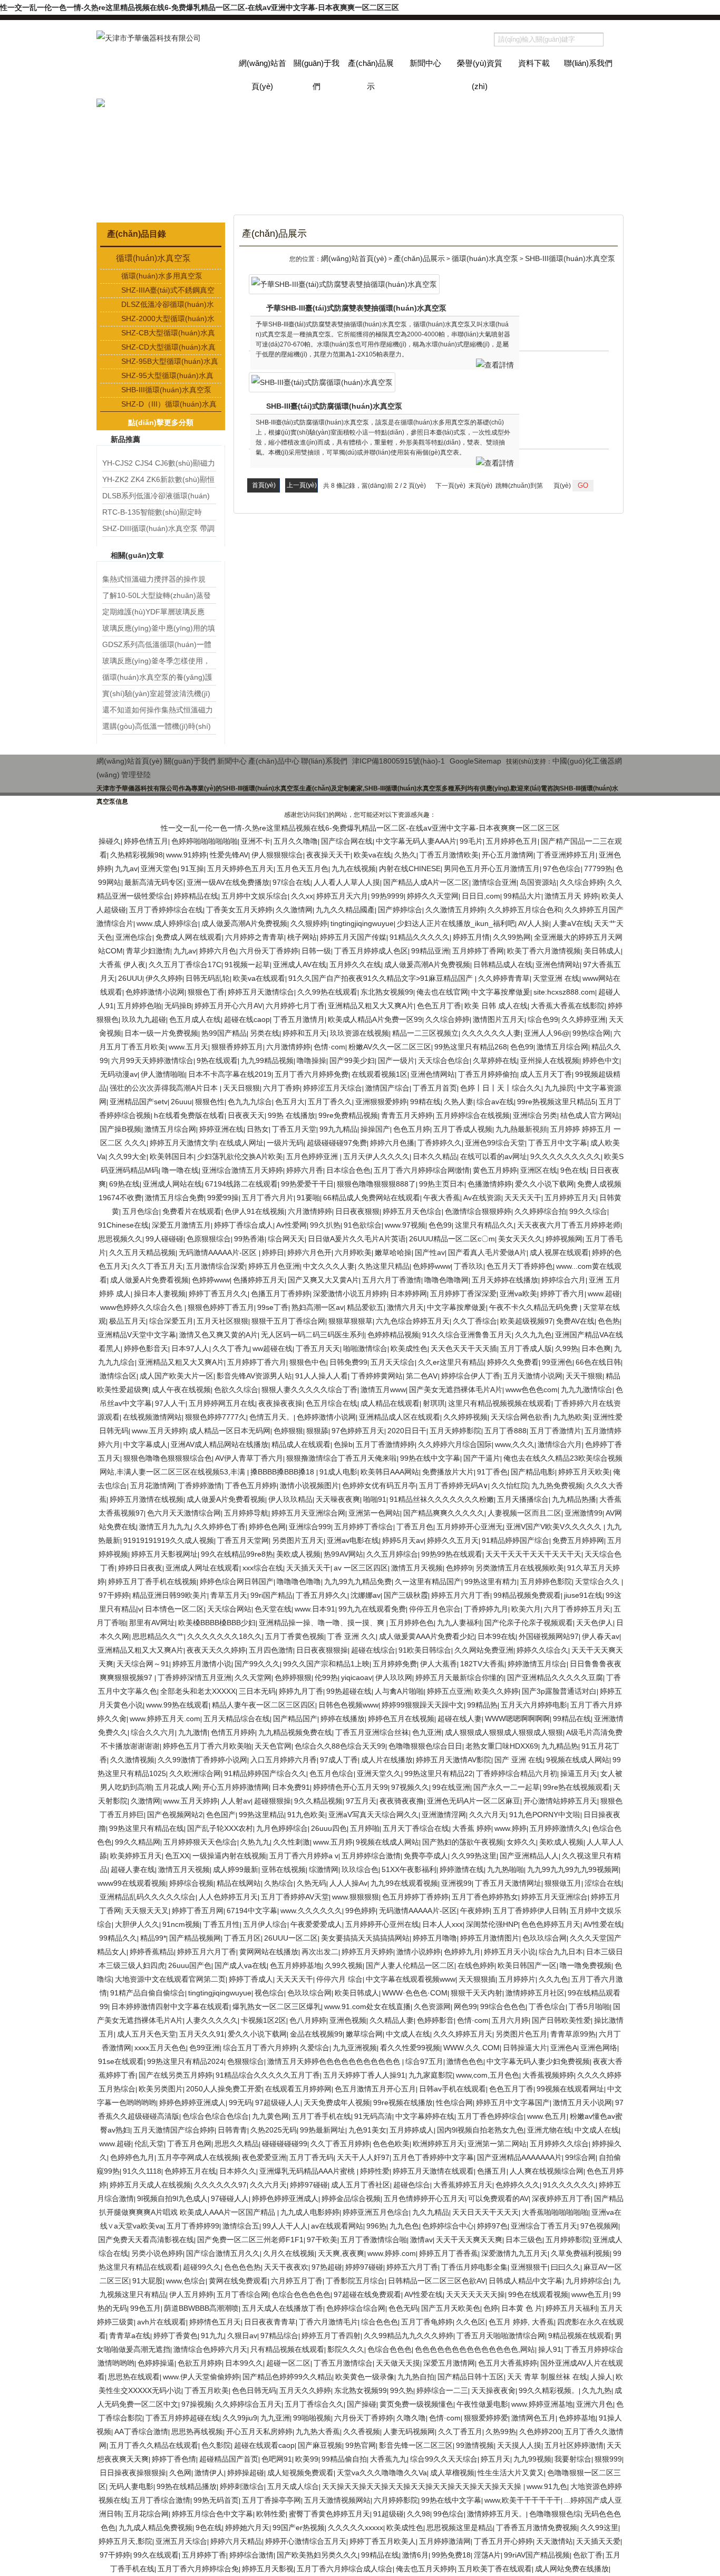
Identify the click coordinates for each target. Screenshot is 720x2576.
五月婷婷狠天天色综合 (200, 1842)
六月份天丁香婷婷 (269, 951)
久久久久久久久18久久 (225, 1636)
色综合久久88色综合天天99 (340, 1746)
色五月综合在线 (332, 1403)
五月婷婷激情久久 (559, 1828)
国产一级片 (396, 1060)
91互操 (192, 869)
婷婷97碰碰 (309, 2185)
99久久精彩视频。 (549, 2390)
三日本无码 (257, 1691)
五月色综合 (141, 1211)
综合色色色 (380, 2322)
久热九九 (255, 1842)
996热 (376, 2226)
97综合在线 (291, 882)
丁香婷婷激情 (200, 1485)
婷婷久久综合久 (542, 1650)
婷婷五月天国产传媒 (353, 937)
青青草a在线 (130, 2336)
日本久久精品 (435, 1156)
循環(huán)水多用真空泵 (162, 276)
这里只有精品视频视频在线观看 (500, 1403)
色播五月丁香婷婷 (280, 1294)
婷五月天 (495, 2459)
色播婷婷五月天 (259, 1280)
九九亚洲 (275, 2418)
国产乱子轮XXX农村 (220, 1828)
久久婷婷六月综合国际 (455, 1444)
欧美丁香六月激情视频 (544, 951)
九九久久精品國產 (345, 910)
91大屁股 (148, 2281)
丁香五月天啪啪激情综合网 (501, 2336)
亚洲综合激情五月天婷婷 (242, 1170)
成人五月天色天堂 (147, 2034)
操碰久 (110, 841)
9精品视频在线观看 (580, 2336)
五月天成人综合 (293, 2486)
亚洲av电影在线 (353, 1540)
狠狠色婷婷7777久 (216, 1417)
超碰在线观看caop (264, 2445)
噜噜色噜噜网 (446, 1280)
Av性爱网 (291, 1225)
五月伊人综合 (265, 1924)
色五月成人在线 (195, 1019)
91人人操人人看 (322, 1376)
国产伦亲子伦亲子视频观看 (529, 1623)
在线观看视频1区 (380, 1074)
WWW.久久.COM (471, 2048)
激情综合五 (241, 2226)
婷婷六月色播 (392, 1143)
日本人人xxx (442, 1924)
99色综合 (449, 2514)
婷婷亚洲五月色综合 (376, 2212)
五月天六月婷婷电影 (534, 1705)
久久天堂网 (253, 1677)
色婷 (491, 2308)
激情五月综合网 (562, 1047)
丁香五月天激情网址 (508, 1883)
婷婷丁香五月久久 (218, 1294)
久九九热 (597, 2390)
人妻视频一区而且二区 (524, 1513)
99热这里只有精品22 (439, 1773)
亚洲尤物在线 (549, 2130)
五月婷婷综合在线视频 (473, 1115)
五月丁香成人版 (526, 1348)
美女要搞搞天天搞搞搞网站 (365, 1938)
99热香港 (249, 1239)
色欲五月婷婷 (200, 2363)
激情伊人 (209, 2473)
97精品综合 (279, 2336)
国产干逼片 (482, 1458)
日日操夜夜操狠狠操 (133, 2473)
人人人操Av (348, 1883)
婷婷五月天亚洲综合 (554, 1897)
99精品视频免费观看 (527, 1595)
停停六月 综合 (339, 1979)
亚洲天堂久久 (379, 1773)
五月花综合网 (147, 2514)
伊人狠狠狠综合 (277, 855)
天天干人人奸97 (363, 2157)
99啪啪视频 (312, 2418)
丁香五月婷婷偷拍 (488, 1074)
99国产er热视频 (299, 2527)
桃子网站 (302, 937)
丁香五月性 (221, 1924)
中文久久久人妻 (329, 1266)
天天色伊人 (595, 1623)
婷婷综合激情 (251, 2555)
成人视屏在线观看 (559, 1252)
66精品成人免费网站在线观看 (372, 1198)
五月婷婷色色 (412, 1623)
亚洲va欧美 (518, 1294)
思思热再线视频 (197, 2432)
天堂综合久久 (598, 1581)
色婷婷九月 (462, 1952)
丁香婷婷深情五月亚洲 (194, 1677)
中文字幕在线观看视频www (411, 1979)
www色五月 (590, 2294)
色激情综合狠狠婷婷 (478, 1211)
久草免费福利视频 (580, 2253)
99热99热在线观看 (452, 1554)
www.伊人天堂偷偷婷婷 (201, 2377)
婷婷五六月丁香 (412, 2267)
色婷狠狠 (288, 1431)
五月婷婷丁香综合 (364, 1527)
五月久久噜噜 (296, 841)
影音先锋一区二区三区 (416, 2445)
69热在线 (124, 1184)
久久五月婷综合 (392, 1554)
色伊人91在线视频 (255, 1211)
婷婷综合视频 (191, 1883)
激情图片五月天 (499, 1019)
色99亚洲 (205, 2048)
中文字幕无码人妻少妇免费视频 (538, 2061)
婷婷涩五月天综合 (333, 1088)
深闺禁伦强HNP (492, 1924)
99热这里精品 (261, 1815)
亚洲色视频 (348, 2020)
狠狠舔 (317, 1431)
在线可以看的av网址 (494, 1156)
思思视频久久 (120, 1239)
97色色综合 (562, 869)
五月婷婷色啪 (139, 1006)
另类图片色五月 (521, 2034)
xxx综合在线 (263, 1568)
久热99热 (501, 2432)
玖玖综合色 (360, 1869)
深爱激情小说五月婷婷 (350, 1294)
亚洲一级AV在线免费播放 (228, 882)
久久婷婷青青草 (504, 978)
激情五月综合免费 (174, 1198)
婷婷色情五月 (146, 841)
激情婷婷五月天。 (497, 2514)
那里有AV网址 (152, 1623)
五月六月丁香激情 (392, 1280)
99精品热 (482, 1705)
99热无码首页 (216, 2500)
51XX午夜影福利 (409, 1869)
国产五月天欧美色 (451, 2308)
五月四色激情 (271, 1650)
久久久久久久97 (220, 2185)
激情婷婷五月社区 (535, 1993)
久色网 (180, 2473)
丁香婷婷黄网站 (377, 1376)
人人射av (236, 1801)
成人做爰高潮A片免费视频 (244, 923)
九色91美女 (367, 2130)
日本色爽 (596, 1348)
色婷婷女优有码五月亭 (379, 1485)
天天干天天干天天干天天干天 (533, 1554)
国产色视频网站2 (175, 1815)
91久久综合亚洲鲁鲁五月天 (467, 1335)
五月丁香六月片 (268, 1198)
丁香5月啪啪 (589, 2006)
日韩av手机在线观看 (453, 2089)
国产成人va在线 (241, 1965)
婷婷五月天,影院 (125, 2541)
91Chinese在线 (123, 1225)
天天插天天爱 (598, 2541)
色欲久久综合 (236, 1390)
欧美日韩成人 (357, 1993)
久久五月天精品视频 (142, 1252)
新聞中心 (425, 63)
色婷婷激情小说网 (155, 992)
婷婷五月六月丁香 (461, 1595)
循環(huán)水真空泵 (153, 258)
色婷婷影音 (435, 2020)
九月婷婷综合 (588, 2281)
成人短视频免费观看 (300, 2473)
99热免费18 (451, 2555)
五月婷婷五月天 (570, 1198)
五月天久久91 (202, 2034)
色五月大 (290, 1102)
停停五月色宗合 (435, 1609)
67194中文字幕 (252, 1911)
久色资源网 (432, 2006)
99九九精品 (338, 1129)
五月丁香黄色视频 (295, 1636)
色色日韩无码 (254, 2390)
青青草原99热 (573, 2034)
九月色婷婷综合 (282, 1828)
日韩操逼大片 (525, 2048)
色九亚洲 (427, 1732)
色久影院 (216, 2445)
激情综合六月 (560, 1444)
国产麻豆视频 (320, 2445)
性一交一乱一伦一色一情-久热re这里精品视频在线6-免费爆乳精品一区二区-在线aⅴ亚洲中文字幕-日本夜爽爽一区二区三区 (200, 7)
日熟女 (258, 1129)
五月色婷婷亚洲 (313, 1156)
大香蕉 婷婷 (472, 1828)
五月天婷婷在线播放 (505, 1280)
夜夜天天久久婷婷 (216, 1650)
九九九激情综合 (587, 1390)
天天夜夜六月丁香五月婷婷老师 (569, 1225)
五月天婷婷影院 (455, 1431)
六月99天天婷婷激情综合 (152, 1060)
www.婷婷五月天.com (165, 1719)
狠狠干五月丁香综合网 (288, 1321)
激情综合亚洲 (494, 882)
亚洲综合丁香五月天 (544, 2226)
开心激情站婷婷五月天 (560, 1801)
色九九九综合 (250, 1102)
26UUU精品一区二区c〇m (452, 1239)
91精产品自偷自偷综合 (148, 1993)
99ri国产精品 (271, 1595)
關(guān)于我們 (317, 67)
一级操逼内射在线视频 (229, 1856)
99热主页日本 (442, 1184)
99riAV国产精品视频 (537, 2555)
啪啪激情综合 (365, 1348)
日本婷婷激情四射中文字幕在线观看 (170, 2006)
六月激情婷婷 (288, 1047)
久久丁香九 (231, 1348)
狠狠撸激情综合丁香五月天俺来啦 (342, 1458)
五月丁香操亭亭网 (271, 2500)
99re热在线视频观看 (576, 1787)
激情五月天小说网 (582, 2102)
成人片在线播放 (387, 1760)
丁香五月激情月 (299, 1019)
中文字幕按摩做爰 (501, 992)
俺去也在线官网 (442, 992)
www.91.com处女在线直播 (367, 2006)
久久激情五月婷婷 (455, 910)
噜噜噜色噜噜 (299, 1581)
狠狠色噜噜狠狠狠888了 (376, 1184)
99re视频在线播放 (403, 2102)
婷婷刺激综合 (242, 2486)
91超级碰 (388, 2514)
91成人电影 (338, 1472)
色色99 (522, 1047)
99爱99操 (223, 1198)
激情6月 (415, 2555)
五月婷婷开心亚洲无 (470, 1527)
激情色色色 (465, 2061)
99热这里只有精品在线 (147, 1828)
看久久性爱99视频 (410, 2048)
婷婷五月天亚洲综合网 (308, 1513)
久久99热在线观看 (327, 992)
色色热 (609, 1321)
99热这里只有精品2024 (186, 2061)
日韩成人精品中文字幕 (526, 2281)
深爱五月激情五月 (181, 1225)
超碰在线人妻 (460, 1719)
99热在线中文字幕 (430, 1458)
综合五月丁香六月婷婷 (260, 2048)
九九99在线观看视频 (404, 1883)
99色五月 (145, 2308)
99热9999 (387, 896)
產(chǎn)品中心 (274, 761)
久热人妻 (459, 1102)
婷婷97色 (492, 2226)
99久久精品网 (138, 1842)
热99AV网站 (343, 1554)
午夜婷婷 (475, 1911)
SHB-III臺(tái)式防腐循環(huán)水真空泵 (334, 406)
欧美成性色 (409, 1348)
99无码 (240, 2102)
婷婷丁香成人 (251, 1979)
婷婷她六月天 (247, 2527)
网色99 (465, 2006)
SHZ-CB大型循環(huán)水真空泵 (168, 334)
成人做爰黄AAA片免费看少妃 (427, 1636)
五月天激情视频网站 (337, 2500)
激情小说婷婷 (419, 1952)
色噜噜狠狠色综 (555, 2514)
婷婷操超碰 (246, 2473)
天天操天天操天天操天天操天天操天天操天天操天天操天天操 (423, 2486)
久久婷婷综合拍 (540, 1211)
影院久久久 (346, 2349)
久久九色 (553, 1979)
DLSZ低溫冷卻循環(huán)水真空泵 (168, 305)
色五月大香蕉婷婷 (508, 2363)
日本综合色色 (348, 1170)
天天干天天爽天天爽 (469, 2240)
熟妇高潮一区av (318, 1307)
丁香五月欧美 (207, 2390)
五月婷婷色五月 (512, 841)
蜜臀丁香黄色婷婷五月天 (329, 2514)
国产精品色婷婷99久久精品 (287, 2377)
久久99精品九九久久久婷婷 (408, 2336)
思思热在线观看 (134, 2377)
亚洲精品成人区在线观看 (400, 1417)
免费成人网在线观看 (189, 937)
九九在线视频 (354, 869)
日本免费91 (291, 1787)
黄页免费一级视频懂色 (416, 2404)
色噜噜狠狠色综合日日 (425, 1746)
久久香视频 (362, 2432)
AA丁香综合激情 (141, 2432)
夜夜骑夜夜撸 (402, 1801)
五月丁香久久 (330, 1102)
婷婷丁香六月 (562, 1294)
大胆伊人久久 (137, 1924)
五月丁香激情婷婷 (385, 1444)
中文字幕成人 (145, 1444)
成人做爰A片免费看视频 (149, 1280)
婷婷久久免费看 (513, 1362)
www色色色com (532, 1390)
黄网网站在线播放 (269, 1952)
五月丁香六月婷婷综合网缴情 (422, 1170)
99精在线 (425, 1102)
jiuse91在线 (583, 1595)
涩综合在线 (603, 1883)
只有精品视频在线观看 (287, 2349)
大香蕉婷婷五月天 (463, 2185)
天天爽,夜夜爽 (341, 2253)
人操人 (601, 2377)
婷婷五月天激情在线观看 (433, 2171)
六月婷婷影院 (396, 2500)
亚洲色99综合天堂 (495, 1143)
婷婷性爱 (375, 2171)
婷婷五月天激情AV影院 (454, 1760)
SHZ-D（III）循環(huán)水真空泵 (169, 405)
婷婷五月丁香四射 (331, 2336)
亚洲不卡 (256, 841)
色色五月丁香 (439, 1006)
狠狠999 (608, 2459)
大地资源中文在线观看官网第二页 (170, 1979)
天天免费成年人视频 (337, 2102)
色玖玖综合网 (544, 1938)
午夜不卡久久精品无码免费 (534, 1307)
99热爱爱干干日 (307, 1184)
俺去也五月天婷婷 (425, 2569)
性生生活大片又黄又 (511, 2473)
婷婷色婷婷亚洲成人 (192, 2102)
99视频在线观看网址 (570, 2089)
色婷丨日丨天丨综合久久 (501, 1088)
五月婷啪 (365, 1828)
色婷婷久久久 (518, 2185)
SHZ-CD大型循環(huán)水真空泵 (168, 348)
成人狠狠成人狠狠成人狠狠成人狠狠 (504, 1732)
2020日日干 (407, 1431)
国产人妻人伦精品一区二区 (410, 1965)
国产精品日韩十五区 (471, 2377)
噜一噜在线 (180, 1170)
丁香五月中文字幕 (558, 1143)
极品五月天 (128, 1321)
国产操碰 (362, 2404)
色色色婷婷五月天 (551, 1924)
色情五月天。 (271, 1417)
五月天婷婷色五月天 (240, 869)
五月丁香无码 (312, 2157)
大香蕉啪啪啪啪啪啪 (555, 2212)
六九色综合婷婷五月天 (413, 1321)
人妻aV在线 (572, 923)
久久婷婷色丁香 (220, 1527)
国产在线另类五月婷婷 (176, 2075)
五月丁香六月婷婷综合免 (198, 2569)
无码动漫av (119, 1074)
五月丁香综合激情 (161, 2500)
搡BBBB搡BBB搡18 (283, 1472)
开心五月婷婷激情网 (236, 1787)
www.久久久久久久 (311, 1911)
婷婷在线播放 (343, 1719)
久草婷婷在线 (495, 1060)
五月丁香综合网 (242, 2294)
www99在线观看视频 (132, 1883)
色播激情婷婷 (490, 1184)
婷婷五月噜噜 (435, 1938)
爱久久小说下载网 (544, 1184)
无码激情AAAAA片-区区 (219, 1252)
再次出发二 (320, 1952)
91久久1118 (142, 2171)
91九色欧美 (306, 1815)
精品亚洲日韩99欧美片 (170, 1595)
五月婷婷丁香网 (478, 951)
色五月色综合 (332, 1773)
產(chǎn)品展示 (371, 67)
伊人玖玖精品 (290, 1499)
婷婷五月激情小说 (202, 1664)
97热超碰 (327, 2267)
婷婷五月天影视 (268, 2569)
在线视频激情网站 (152, 1417)
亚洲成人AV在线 (300, 964)
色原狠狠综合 (209, 1239)
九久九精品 (431, 2212)
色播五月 (492, 2171)
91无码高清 (373, 2116)
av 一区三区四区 (361, 1568)
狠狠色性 (210, 1102)
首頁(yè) (264, 485)
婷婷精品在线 (196, 896)
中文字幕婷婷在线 (425, 2116)
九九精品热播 (574, 1499)
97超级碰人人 (278, 2102)
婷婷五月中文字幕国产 (513, 2102)
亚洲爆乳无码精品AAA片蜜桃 (308, 2171)
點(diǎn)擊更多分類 (161, 422)
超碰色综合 (412, 2185)
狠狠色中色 (308, 1362)
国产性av (430, 1252)
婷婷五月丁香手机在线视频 (152, 1581)
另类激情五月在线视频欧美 (520, 1568)
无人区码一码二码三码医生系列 (313, 1335)
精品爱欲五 (365, 1307)
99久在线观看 (156, 2555)
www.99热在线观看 (177, 1705)
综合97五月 (424, 2061)
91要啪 (308, 1198)
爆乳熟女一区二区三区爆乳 (277, 2006)
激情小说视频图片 (309, 1485)
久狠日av (242, 2336)
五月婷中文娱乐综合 (255, 896)
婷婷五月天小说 (510, 1952)
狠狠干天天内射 (476, 1993)
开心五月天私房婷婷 (259, 2432)
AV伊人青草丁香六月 (249, 1458)
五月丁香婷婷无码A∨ (454, 1485)
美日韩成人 (602, 951)
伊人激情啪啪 (163, 1074)
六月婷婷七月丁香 (295, 1006)
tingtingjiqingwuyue (362, 923)
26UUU (130, 978)
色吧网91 (277, 2459)
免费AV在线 (575, 1321)
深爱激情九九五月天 (514, 2253)
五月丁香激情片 (556, 1431)
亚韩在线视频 (284, 1869)
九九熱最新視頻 (521, 1129)
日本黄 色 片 (522, 2308)
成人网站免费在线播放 (572, 2569)
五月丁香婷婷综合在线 (166, 910)
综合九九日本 (561, 1952)
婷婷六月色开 (309, 1252)
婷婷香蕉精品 (152, 1952)
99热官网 (361, 2445)
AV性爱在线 (603, 1924)
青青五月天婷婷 (407, 1115)
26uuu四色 (329, 1828)
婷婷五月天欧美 (584, 1472)
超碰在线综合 (373, 1650)
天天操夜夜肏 (493, 2390)
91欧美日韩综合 (425, 1650)
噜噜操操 (312, 1060)
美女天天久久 (520, 1239)
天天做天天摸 (398, 2363)
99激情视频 (475, 2445)
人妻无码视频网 (409, 2432)
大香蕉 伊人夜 (122, 964)
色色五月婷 (412, 1129)
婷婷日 (273, 1252)
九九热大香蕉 (318, 2432)
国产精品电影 (533, 1472)
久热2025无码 (274, 2130)
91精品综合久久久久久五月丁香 (268, 2075)
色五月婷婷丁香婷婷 (415, 1897)
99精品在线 (572, 1719)
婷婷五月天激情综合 (261, 992)
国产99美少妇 (352, 1060)
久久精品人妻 (392, 2020)
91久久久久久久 (569, 2185)
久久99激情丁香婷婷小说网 (202, 1760)
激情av (421, 2240)
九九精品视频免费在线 (295, 1732)
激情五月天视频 (417, 1568)
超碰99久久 (202, 2267)
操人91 (550, 2349)
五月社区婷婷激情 (574, 2445)
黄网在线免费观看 (238, 2281)
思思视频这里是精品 (460, 2527)
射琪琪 (434, 1403)
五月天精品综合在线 (237, 1719)
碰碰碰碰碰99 (285, 2144)
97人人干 (170, 1403)
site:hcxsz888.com (564, 992)
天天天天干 (523, 1198)
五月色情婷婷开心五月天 (424, 2198)
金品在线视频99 (316, 2034)
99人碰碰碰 (164, 1239)
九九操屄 (559, 1088)
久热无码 (312, 1883)
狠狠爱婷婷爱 (486, 2418)
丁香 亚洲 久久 (352, 1636)
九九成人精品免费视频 (155, 2527)
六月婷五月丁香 (297, 2281)
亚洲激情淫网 (444, 1815)
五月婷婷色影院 (546, 1581)
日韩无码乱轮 (208, 978)
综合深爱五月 (171, 1321)
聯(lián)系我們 (588, 63)
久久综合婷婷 (582, 882)
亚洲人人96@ (547, 1033)
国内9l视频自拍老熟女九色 (480, 2130)
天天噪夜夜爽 (338, 1499)
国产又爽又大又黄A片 (323, 1280)
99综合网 (580, 2157)
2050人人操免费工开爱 (224, 2089)
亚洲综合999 (310, 1527)
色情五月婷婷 (233, 1732)
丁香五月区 (242, 1938)
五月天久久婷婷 (305, 2390)
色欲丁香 (588, 2555)
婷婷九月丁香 (301, 1691)
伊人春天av (601, 1636)
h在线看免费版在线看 (189, 1115)
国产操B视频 (120, 1129)
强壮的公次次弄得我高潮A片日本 (165, 1088)
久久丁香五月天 (157, 1266)
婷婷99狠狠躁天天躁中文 (423, 1705)
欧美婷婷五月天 (136, 1856)
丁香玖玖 (469, 1266)
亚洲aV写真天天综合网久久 (373, 1815)
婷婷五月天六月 (342, 896)
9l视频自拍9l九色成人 (172, 2198)
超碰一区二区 (288, 2363)
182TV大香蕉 (482, 1664)
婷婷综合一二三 (442, 2390)
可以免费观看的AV (498, 2198)
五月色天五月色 (303, 869)
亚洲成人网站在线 (172, 1184)
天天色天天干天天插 (464, 1348)
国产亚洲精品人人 (529, 1856)
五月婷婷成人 (412, 2130)
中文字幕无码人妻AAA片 (416, 841)
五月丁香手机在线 (322, 2116)
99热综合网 (591, 1033)
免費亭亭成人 (426, 1856)
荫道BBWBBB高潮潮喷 (201, 2308)
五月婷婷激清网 (445, 2541)
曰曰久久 (566, 2267)
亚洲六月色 (595, 2404)
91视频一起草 (247, 964)
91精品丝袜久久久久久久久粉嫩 (442, 1499)
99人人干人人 (285, 2226)
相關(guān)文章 (137, 555)
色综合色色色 (390, 2349)
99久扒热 (325, 1225)
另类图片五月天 (298, 1540)
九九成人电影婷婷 (310, 2212)
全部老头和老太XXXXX (198, 1691)
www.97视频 (405, 1225)
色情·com (329, 1047)
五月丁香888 (505, 1431)
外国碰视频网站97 (549, 1636)
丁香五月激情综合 (343, 2363)
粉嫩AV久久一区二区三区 (390, 1047)
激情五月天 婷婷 (571, 896)
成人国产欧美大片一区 (177, 1376)
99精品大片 (522, 896)
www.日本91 (315, 1609)
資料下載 (534, 63)
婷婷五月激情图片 (490, 1938)
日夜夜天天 (246, 1115)
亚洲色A (564, 2048)
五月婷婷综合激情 (371, 1856)
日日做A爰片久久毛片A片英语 (357, 1239)
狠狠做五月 (563, 1883)
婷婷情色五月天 (215, 2322)
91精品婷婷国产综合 (515, 1540)
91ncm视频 (181, 1924)
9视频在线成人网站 (578, 1760)
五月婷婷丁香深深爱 (463, 1294)
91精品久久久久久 (420, 937)
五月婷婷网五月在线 (222, 1403)
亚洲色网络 (599, 2048)
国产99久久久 (257, 1664)
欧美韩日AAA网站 (390, 1472)
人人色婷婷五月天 (228, 1897)
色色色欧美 (391, 2144)
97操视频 (197, 2404)
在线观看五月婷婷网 (298, 2089)
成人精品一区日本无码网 (230, 1431)
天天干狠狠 (584, 1376)
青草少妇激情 (148, 951)
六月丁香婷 (281, 1088)
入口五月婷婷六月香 (284, 1760)
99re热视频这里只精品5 (556, 1102)
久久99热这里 (474, 1856)
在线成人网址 (241, 1143)
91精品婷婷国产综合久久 (265, 1773)
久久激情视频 (132, 1760)
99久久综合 (588, 1211)
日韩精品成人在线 (503, 964)
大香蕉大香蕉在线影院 (568, 1006)
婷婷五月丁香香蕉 (449, 2253)
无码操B (178, 1006)
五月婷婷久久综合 (559, 2144)
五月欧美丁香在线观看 (495, 2569)
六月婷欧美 (353, 1252)
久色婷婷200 (540, 2432)
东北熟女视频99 (387, 992)
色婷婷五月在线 (190, 2171)
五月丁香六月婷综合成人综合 (345, 2569)
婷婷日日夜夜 (140, 1568)
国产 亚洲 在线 (519, 1760)
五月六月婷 (510, 2020)
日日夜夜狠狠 (357, 1211)
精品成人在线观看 (301, 1444)
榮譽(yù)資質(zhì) (480, 67)
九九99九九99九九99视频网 (573, 1869)
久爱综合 (315, 2048)
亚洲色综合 (134, 937)
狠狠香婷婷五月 (237, 1047)
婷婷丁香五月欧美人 (383, 2541)
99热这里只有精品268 (471, 1047)
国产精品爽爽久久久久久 (444, 1513)
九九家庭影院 (431, 2075)
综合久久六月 (153, 1732)
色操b (343, 1444)
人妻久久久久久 (212, 2020)
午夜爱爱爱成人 (316, 1924)
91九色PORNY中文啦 (545, 1815)
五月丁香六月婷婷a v (304, 1856)
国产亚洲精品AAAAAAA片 (519, 2157)
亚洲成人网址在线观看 (202, 1568)
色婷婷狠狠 (293, 1677)
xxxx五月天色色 (160, 2048)
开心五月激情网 (508, 855)
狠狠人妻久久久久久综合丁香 (309, 1390)
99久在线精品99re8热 (237, 1554)
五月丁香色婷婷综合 (491, 2116)
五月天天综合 (393, 1362)
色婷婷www (432, 1266)
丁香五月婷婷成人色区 (371, 951)
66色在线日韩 (598, 1362)
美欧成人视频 (298, 1554)
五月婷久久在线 (355, 964)
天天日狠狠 (241, 1088)
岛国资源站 (538, 882)
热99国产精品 (224, 1033)
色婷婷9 (459, 1568)
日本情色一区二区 (174, 1609)
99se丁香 (273, 1307)
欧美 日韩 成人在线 (496, 1006)
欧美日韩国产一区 (527, 1965)
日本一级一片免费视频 (161, 1033)
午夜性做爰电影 (482, 2404)
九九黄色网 (270, 2116)
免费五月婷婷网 (578, 1540)
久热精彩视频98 (137, 855)
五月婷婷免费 (395, 1664)
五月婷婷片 (517, 1979)
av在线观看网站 (337, 2226)
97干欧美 (322, 2240)
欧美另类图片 (161, 2089)
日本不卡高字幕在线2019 (230, 1074)
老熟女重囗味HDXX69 (502, 1746)
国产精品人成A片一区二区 (426, 882)
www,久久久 (515, 1444)
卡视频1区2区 (264, 2020)
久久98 (419, 2514)
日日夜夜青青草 (270, 2322)
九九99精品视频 (267, 1060)
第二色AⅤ (422, 1376)
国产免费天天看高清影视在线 (146, 2240)
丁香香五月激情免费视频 (537, 2527)
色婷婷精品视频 (393, 1335)
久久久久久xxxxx (356, 2527)
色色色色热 (242, 2267)
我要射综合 (573, 2459)
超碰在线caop (247, 1019)
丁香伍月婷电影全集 (474, 2267)
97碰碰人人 (230, 2198)
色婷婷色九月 (132, 2157)
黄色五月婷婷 (495, 1170)
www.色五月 (547, 2116)
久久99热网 (512, 937)
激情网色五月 (533, 2418)
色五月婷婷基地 (296, 1965)
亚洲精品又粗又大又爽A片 (371, 1006)
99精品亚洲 (430, 951)
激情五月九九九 (165, 1527)
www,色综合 (186, 2281)
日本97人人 (190, 1348)
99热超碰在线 (349, 1691)
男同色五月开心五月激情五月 (492, 869)
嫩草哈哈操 (393, 1252)
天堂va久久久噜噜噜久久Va (382, 2473)
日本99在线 (497, 1636)
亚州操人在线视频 (550, 1060)
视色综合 (269, 1993)
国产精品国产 (295, 1719)
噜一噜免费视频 (586, 1965)
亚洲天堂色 (159, 869)
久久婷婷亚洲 (583, 1019)
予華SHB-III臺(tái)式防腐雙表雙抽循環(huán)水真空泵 (356, 308)
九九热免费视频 (557, 1485)
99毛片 (471, 841)
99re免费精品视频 (348, 1115)
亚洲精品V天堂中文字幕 (137, 1335)
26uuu (181, 1102)
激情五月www (383, 1390)
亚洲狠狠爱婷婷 (381, 1102)
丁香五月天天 (318, 1348)
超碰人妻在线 (133, 1869)
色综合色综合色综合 (216, 2116)
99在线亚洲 (451, 1787)
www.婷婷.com (392, 2253)
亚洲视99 (456, 1883)
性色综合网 (454, 2102)
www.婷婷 (510, 1828)
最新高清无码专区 (154, 882)
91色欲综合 (363, 1225)
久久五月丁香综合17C (185, 964)
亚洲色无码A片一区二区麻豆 (474, 1801)
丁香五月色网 (189, 2144)
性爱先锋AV (229, 855)
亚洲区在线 (539, 1170)
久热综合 (279, 1883)
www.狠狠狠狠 (356, 1897)
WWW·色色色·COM (415, 1993)
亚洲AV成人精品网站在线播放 (220, 1444)
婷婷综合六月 (563, 1280)
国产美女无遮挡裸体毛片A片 (456, 1390)
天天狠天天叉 (147, 1911)
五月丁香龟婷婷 (427, 2322)
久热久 (405, 855)
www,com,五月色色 (488, 2075)
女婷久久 (521, 1842)
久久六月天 (488, 1815)
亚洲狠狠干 (529, 2267)
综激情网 (324, 1869)
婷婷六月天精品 (236, 2541)
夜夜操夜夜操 (280, 1403)
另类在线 (265, 1033)
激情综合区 (118, 1376)
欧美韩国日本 (172, 1156)
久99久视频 (344, 1965)
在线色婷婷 (476, 1965)
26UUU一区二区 (291, 1938)
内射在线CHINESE (410, 869)
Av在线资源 (482, 1198)
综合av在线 (495, 1102)
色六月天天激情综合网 (184, 1513)
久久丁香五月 (460, 2432)
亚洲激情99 (583, 1513)
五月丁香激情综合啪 (374, 2240)
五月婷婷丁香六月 (257, 1362)
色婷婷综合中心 (448, 2226)
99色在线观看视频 (538, 2294)
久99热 (567, 1348)
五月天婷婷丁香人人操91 (364, 2075)
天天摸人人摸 (519, 2445)
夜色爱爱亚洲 (264, 2157)
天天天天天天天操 (475, 2294)
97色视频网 (599, 2226)
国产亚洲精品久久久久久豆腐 (555, 1677)
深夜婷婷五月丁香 (561, 2198)
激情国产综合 (387, 1088)
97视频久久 (410, 1787)
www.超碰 (604, 1294)
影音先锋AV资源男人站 (254, 1376)
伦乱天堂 (149, 2144)
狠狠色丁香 (206, 992)
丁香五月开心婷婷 (503, 2541)
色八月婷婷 (308, 2020)
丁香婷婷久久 (440, 1143)
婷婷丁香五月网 (198, 1911)
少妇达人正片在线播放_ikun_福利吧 (456, 923)
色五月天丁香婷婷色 (520, 1266)
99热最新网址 (323, 2130)
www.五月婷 (333, 1842)
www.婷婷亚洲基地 (542, 2404)
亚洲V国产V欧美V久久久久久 (555, 1527)
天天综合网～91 (143, 1664)
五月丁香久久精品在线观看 (154, 2445)
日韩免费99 (348, 1362)
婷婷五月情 (471, 937)
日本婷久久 (238, 2171)
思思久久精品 (237, 2144)
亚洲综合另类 (535, 1115)
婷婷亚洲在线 (221, 1129)
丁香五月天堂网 (243, 1540)
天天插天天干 (308, 1568)
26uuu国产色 (190, 1965)
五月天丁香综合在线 (416, 1828)
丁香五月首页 (435, 1088)
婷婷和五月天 (305, 1033)
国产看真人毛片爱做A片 (487, 1252)
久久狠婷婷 (309, 923)
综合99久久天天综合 (444, 2459)
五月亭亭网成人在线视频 (198, 2157)
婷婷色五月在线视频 (401, 1719)
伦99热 (326, 1677)
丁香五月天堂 (294, 1129)
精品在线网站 (239, 1883)
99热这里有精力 (491, 1581)
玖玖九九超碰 (144, 1019)
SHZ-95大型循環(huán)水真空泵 (167, 377)
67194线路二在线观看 (241, 1184)
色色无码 (403, 2308)
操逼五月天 (579, 1773)
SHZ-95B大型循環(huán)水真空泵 (170, 362)
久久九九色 (533, 1335)
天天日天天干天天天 (485, 2212)
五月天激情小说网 (533, 1376)
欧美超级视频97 (527, 1321)
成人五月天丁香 (546, 1074)
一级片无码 (285, 1143)
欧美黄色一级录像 (365, 2377)
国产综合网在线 (347, 841)
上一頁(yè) (302, 485)
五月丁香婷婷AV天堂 (295, 1897)
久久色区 (471, 2322)
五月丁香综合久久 (314, 2404)
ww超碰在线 (273, 1348)
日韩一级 (316, 951)
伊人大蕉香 (439, 1664)
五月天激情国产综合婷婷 (174, 2130)
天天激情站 (554, 2541)
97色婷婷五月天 (358, 1431)
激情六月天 (405, 1307)
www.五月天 (188, 1047)
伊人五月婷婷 (191, 2294)
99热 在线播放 (291, 1115)
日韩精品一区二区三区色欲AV (437, 2281)
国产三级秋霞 (406, 1595)
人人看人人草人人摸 (347, 882)
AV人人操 (534, 923)
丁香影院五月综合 (355, 2281)
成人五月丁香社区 (361, 2185)
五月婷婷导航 (246, 1513)
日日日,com (481, 896)
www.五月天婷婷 (159, 1431)
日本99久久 (244, 2363)
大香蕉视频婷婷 (548, 2075)
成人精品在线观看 (390, 1403)
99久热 (402, 2390)
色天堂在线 (273, 1609)
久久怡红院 (510, 1485)
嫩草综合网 (364, 2034)
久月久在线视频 (289, 2253)
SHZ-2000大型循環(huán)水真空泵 (168, 320)
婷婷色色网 (267, 1527)
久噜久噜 (411, 2418)
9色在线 (573, 1170)
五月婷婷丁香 (204, 2555)
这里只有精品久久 (484, 1225)
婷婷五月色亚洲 (274, 1266)
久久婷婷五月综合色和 (524, 910)
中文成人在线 (408, 2034)
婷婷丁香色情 (174, 2459)
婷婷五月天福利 (571, 2308)
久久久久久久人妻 (491, 1033)
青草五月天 (229, 1595)
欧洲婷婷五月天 (439, 2144)
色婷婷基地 (577, 2418)
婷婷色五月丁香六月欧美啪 (207, 1746)
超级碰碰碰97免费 (337, 1143)
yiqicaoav (357, 1677)
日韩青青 (232, 2130)
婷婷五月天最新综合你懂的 (460, 1677)
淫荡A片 (487, 2555)
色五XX (177, 1856)
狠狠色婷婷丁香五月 (221, 1307)
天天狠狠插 (477, 1979)
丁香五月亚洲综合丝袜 (372, 1732)
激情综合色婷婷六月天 (210, 2349)
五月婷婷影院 (568, 2240)
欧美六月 (526, 1609)
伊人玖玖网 (394, 1677)
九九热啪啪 (505, 1869)
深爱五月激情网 (449, 2363)
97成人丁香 (339, 1760)
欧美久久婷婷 (497, 1691)
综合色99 (543, 1019)
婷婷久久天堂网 (433, 896)
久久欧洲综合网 (195, 1773)
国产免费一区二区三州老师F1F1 (250, 2240)
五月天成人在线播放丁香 (283, 2308)
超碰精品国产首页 (229, 2459)
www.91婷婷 (186, 855)
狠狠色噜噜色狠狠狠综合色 (168, 1458)
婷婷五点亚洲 (449, 1691)
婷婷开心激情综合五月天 (306, 2541)
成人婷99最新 (236, 1869)
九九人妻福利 (459, 1623)
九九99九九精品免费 (358, 1581)
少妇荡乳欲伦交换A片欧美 (240, 1156)
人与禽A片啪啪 (399, 1691)
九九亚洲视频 (355, 2048)
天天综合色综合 (444, 1060)
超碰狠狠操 (273, 1801)
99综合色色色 (503, 2006)
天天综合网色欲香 (520, 1417)
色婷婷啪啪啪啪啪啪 (205, 841)
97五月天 (361, 1801)
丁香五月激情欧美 (449, 855)
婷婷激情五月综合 (537, 1664)
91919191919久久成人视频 (169, 1540)
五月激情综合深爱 (216, 1266)
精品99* (153, 1938)
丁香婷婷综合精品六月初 (517, 1773)
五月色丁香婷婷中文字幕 (433, 2157)
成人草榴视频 (452, 2473)
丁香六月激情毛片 (328, 2322)
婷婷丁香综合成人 (244, 1225)
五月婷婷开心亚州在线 (382, 1924)
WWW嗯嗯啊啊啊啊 (517, 1719)
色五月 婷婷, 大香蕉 (521, 2322)
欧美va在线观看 (259, 978)
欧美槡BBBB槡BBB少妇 (217, 1623)
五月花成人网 (177, 1787)
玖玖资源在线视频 (359, 1033)
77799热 (598, 869)
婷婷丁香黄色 (176, 2336)
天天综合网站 (229, 1609)
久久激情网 (294, 910)
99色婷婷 (361, 1911)
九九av (126, 869)
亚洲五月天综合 (181, 2541)
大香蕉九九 (388, 2459)
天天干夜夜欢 (286, 2267)
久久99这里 (599, 2527)
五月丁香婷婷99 (193, 2226)
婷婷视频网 (564, 1239)
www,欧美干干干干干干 (523, 2500)
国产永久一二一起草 (507, 1787)
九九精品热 (560, 1746)
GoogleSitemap (475, 761)
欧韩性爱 (271, 2514)
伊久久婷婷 (164, 978)
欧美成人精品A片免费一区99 (375, 1019)
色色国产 (221, 1815)
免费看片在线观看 (192, 1211)
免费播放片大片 (448, 1472)
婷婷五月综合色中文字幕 (212, 2514)
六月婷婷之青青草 (255, 937)
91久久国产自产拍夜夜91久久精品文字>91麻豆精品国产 (382, 978)
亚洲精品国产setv (139, 1102)
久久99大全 (128, 1156)
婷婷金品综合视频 (351, 2198)
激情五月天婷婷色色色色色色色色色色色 (335, 2061)
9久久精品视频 (318, 1801)
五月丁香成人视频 (463, 1129)
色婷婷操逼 (156, 2363)
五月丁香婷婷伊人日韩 (530, 1911)
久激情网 (145, 1801)
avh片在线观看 (162, 2322)
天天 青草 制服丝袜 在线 (547, 2377)
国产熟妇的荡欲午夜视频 (463, 1842)
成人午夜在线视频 (181, 1390)
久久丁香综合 (475, 1321)
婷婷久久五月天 (453, 1540)
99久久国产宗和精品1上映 (326, 1664)
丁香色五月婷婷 (251, 1485)
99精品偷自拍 (344, 2459)
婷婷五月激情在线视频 (147, 1499)
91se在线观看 (121, 2061)
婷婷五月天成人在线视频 (150, 2185)
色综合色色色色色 (301, 2294)
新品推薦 (125, 439)
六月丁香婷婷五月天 (577, 1609)
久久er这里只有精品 (451, 1362)
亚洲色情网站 (558, 964)
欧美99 (307, 2459)
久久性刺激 (291, 1842)
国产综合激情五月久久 (223, 2253)
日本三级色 (524, 2240)
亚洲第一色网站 (374, 1513)
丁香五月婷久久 (322, 1595)
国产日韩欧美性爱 (561, 2020)
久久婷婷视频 (465, 1417)
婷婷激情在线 (462, 1869)
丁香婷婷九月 (486, 1609)
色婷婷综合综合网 (356, 2308)
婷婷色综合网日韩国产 (237, 1581)
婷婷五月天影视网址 (164, 1554)
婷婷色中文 (601, 1060)
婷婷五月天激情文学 (183, 1143)
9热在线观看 (217, 1060)
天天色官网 (273, 1746)
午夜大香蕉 (442, 1198)
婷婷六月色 (218, 951)
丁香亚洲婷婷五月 (566, 855)
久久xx (302, 896)
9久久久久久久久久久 (566, 1156)
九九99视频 (532, 2459)
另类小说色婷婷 (157, 2253)
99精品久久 (118, 1938)
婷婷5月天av (403, 1540)
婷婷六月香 (305, 1170)
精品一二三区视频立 (425, 1033)
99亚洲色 (557, 1362)
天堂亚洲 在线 (556, 978)
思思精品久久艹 (158, 1636)
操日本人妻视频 (160, 1294)
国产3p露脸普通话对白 (559, 1691)
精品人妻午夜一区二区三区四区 (264, 1705)
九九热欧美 (571, 1417)
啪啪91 (375, 1499)
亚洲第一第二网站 (497, 2144)
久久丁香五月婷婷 (340, 2144)
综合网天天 (286, 1239)
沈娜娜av (366, 1595)
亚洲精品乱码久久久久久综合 (148, 1897)
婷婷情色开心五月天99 (351, 1787)
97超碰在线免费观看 (367, 2294)
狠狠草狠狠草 (351, 1321)
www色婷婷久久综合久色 (142, 1307)
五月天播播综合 (523, 1499)
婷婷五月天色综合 (412, 1211)
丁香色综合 (547, 2006)
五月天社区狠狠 (222, 1321)
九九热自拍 (416, 2377)
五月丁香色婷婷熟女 (485, 1897)
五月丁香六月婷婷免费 (312, 1074)
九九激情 (193, 1732)
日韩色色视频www (348, 1705)
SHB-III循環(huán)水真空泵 (166, 390)
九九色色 (404, 2226)
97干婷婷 (114, 1595)
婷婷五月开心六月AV (228, 1006)
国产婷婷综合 (400, 910)
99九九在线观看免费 (372, 1609)
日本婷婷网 (408, 1294)
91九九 (212, 2336)
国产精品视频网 (195, 1938)
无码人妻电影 (131, 2486)
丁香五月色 (415, 1527)
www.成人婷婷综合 (167, 923)
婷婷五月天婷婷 (367, 1952)
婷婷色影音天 (146, 1348)
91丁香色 (492, 1472)
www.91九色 (547, 2486)
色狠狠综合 (246, 2061)
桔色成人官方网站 (590, 1115)
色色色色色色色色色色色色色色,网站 (475, 2349)
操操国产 (375, 1129)
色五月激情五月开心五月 (375, 2089)
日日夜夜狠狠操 (322, 1650)
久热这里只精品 (384, 1266)
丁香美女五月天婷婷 (239, 910)
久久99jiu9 (240, 2418)
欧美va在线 (372, 855)
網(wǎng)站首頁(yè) (262, 67)
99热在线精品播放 (187, 2486)
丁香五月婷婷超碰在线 (182, 2418)
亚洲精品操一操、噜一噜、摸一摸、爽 (323, 1623)
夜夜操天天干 (328, 855)
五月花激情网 (152, 1485)
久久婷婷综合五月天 (248, 2404)
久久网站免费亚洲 (484, 1650)
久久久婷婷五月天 (463, 2034)
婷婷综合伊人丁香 (471, 1376)
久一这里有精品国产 (428, 1581)
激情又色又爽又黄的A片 (218, 1335)
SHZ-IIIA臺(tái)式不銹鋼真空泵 (168, 291)
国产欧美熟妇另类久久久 (317, 2555)
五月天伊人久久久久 (376, 1156)
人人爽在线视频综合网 (547, 2171)
